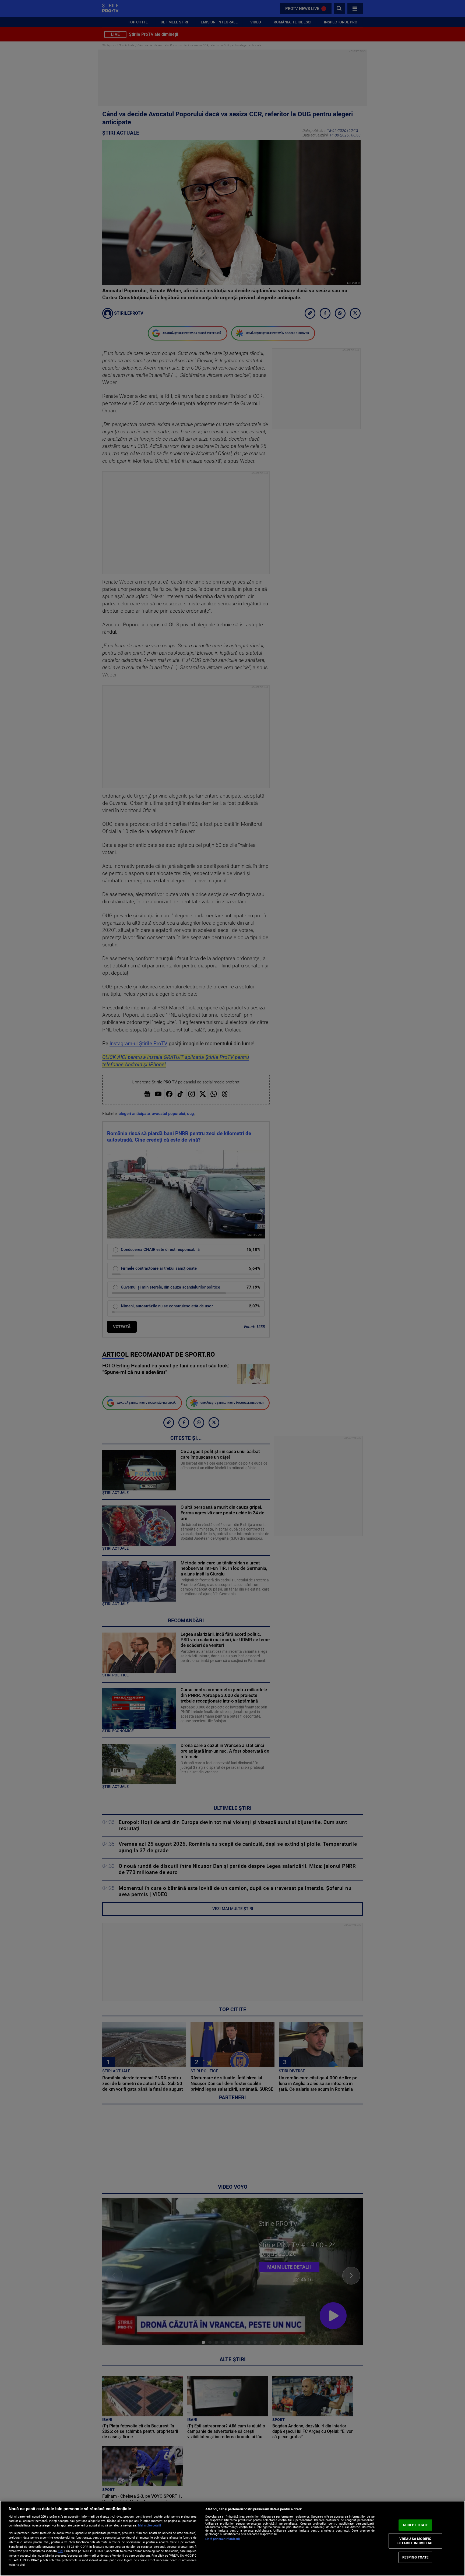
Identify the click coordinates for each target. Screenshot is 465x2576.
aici (60, 2551)
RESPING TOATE (415, 2557)
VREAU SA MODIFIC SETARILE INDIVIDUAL (415, 2541)
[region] (232, 2538)
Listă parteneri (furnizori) (223, 2539)
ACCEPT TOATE (415, 2525)
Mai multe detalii (149, 2526)
